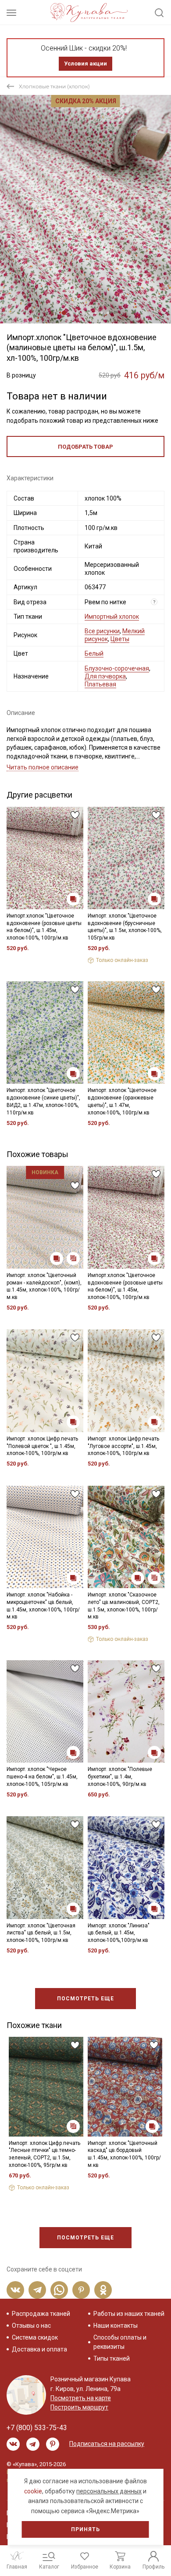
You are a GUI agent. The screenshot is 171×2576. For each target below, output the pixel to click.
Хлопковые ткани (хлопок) (54, 86)
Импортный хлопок (112, 617)
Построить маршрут (79, 2407)
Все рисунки (102, 631)
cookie (33, 2491)
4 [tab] (83, 313)
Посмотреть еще (85, 1999)
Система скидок (35, 2337)
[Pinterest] (81, 2290)
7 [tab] (102, 313)
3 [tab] (77, 313)
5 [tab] (89, 313)
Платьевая (100, 684)
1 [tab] (64, 313)
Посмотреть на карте (81, 2398)
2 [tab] (71, 313)
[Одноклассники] (103, 2290)
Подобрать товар (85, 447)
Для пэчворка (105, 676)
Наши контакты (116, 2326)
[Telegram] (37, 2290)
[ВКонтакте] (15, 2290)
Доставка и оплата (39, 2349)
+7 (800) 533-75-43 (37, 2428)
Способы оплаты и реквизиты (120, 2342)
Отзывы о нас (31, 2326)
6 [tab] (96, 313)
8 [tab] (108, 313)
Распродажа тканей (41, 2314)
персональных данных (109, 2491)
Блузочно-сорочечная (117, 668)
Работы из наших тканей (129, 2314)
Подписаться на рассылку (107, 2444)
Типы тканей (112, 2358)
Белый (94, 653)
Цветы (120, 639)
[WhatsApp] (59, 2290)
